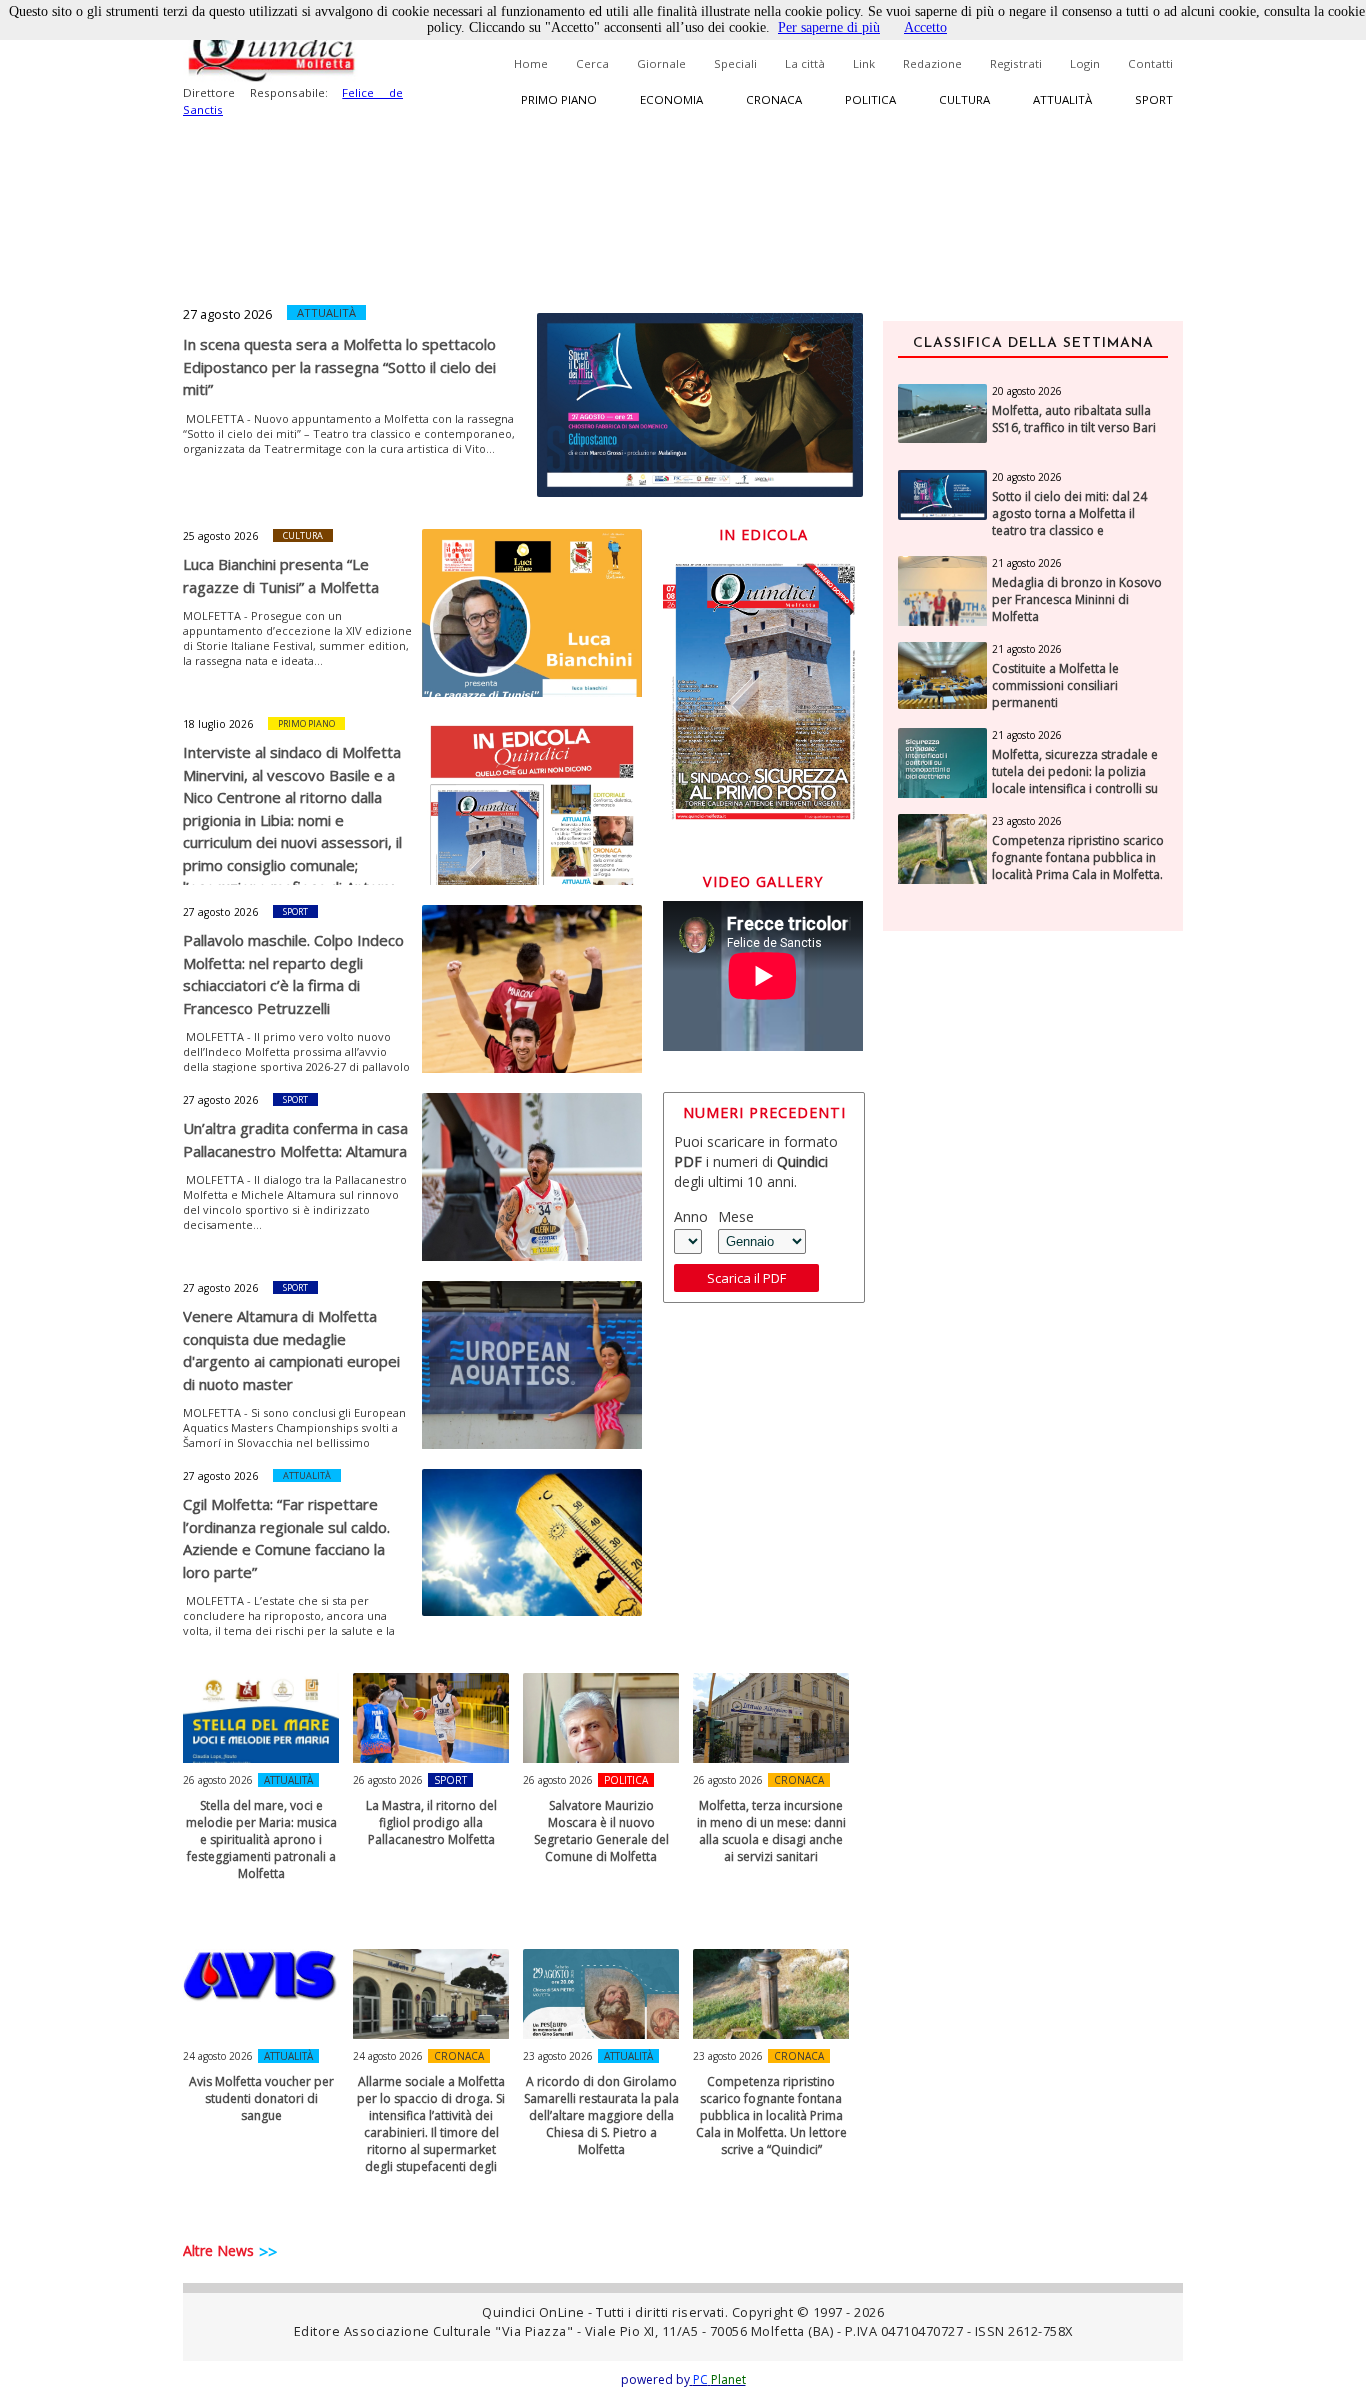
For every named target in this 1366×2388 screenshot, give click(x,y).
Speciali (735, 63)
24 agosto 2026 (218, 2056)
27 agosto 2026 (227, 314)
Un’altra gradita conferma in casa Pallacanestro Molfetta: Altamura (295, 1139)
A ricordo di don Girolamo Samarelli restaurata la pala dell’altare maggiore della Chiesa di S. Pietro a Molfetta (601, 2115)
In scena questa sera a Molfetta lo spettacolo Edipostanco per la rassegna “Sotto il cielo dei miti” (339, 366)
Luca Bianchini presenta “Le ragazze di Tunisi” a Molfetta (281, 575)
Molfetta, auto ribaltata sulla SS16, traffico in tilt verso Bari (1074, 419)
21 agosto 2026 (1027, 563)
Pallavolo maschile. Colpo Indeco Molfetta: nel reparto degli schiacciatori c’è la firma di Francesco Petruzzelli (293, 974)
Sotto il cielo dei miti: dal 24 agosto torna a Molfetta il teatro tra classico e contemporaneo (1069, 522)
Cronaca (774, 99)
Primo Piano (306, 723)
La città (805, 63)
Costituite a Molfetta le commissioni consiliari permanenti (1055, 686)
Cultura (964, 99)
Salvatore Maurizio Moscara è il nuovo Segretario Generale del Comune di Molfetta (601, 1831)
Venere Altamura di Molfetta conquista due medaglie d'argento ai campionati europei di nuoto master (291, 1350)
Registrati (1016, 63)
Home (531, 63)
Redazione (932, 63)
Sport (1154, 99)
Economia (671, 99)
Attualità (1062, 99)
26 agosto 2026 (218, 1780)
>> (268, 2252)
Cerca (592, 63)
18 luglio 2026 (218, 724)
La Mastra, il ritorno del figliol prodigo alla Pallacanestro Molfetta (431, 1822)
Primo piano (559, 99)
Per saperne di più (829, 27)
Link (864, 63)
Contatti (1150, 63)
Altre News (218, 2250)
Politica (870, 99)
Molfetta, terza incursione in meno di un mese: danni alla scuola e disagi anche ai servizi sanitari (771, 1831)
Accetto (925, 27)
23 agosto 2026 (558, 2056)
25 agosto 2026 (220, 536)
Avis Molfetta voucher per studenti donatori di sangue (261, 2098)
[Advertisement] (1033, 1263)
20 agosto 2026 (1027, 391)
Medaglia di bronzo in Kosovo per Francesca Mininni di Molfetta (1077, 600)
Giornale (661, 63)
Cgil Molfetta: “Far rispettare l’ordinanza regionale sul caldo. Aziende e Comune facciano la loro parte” (286, 1538)
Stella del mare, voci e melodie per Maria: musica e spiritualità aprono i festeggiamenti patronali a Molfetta (261, 1839)
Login (1085, 63)
